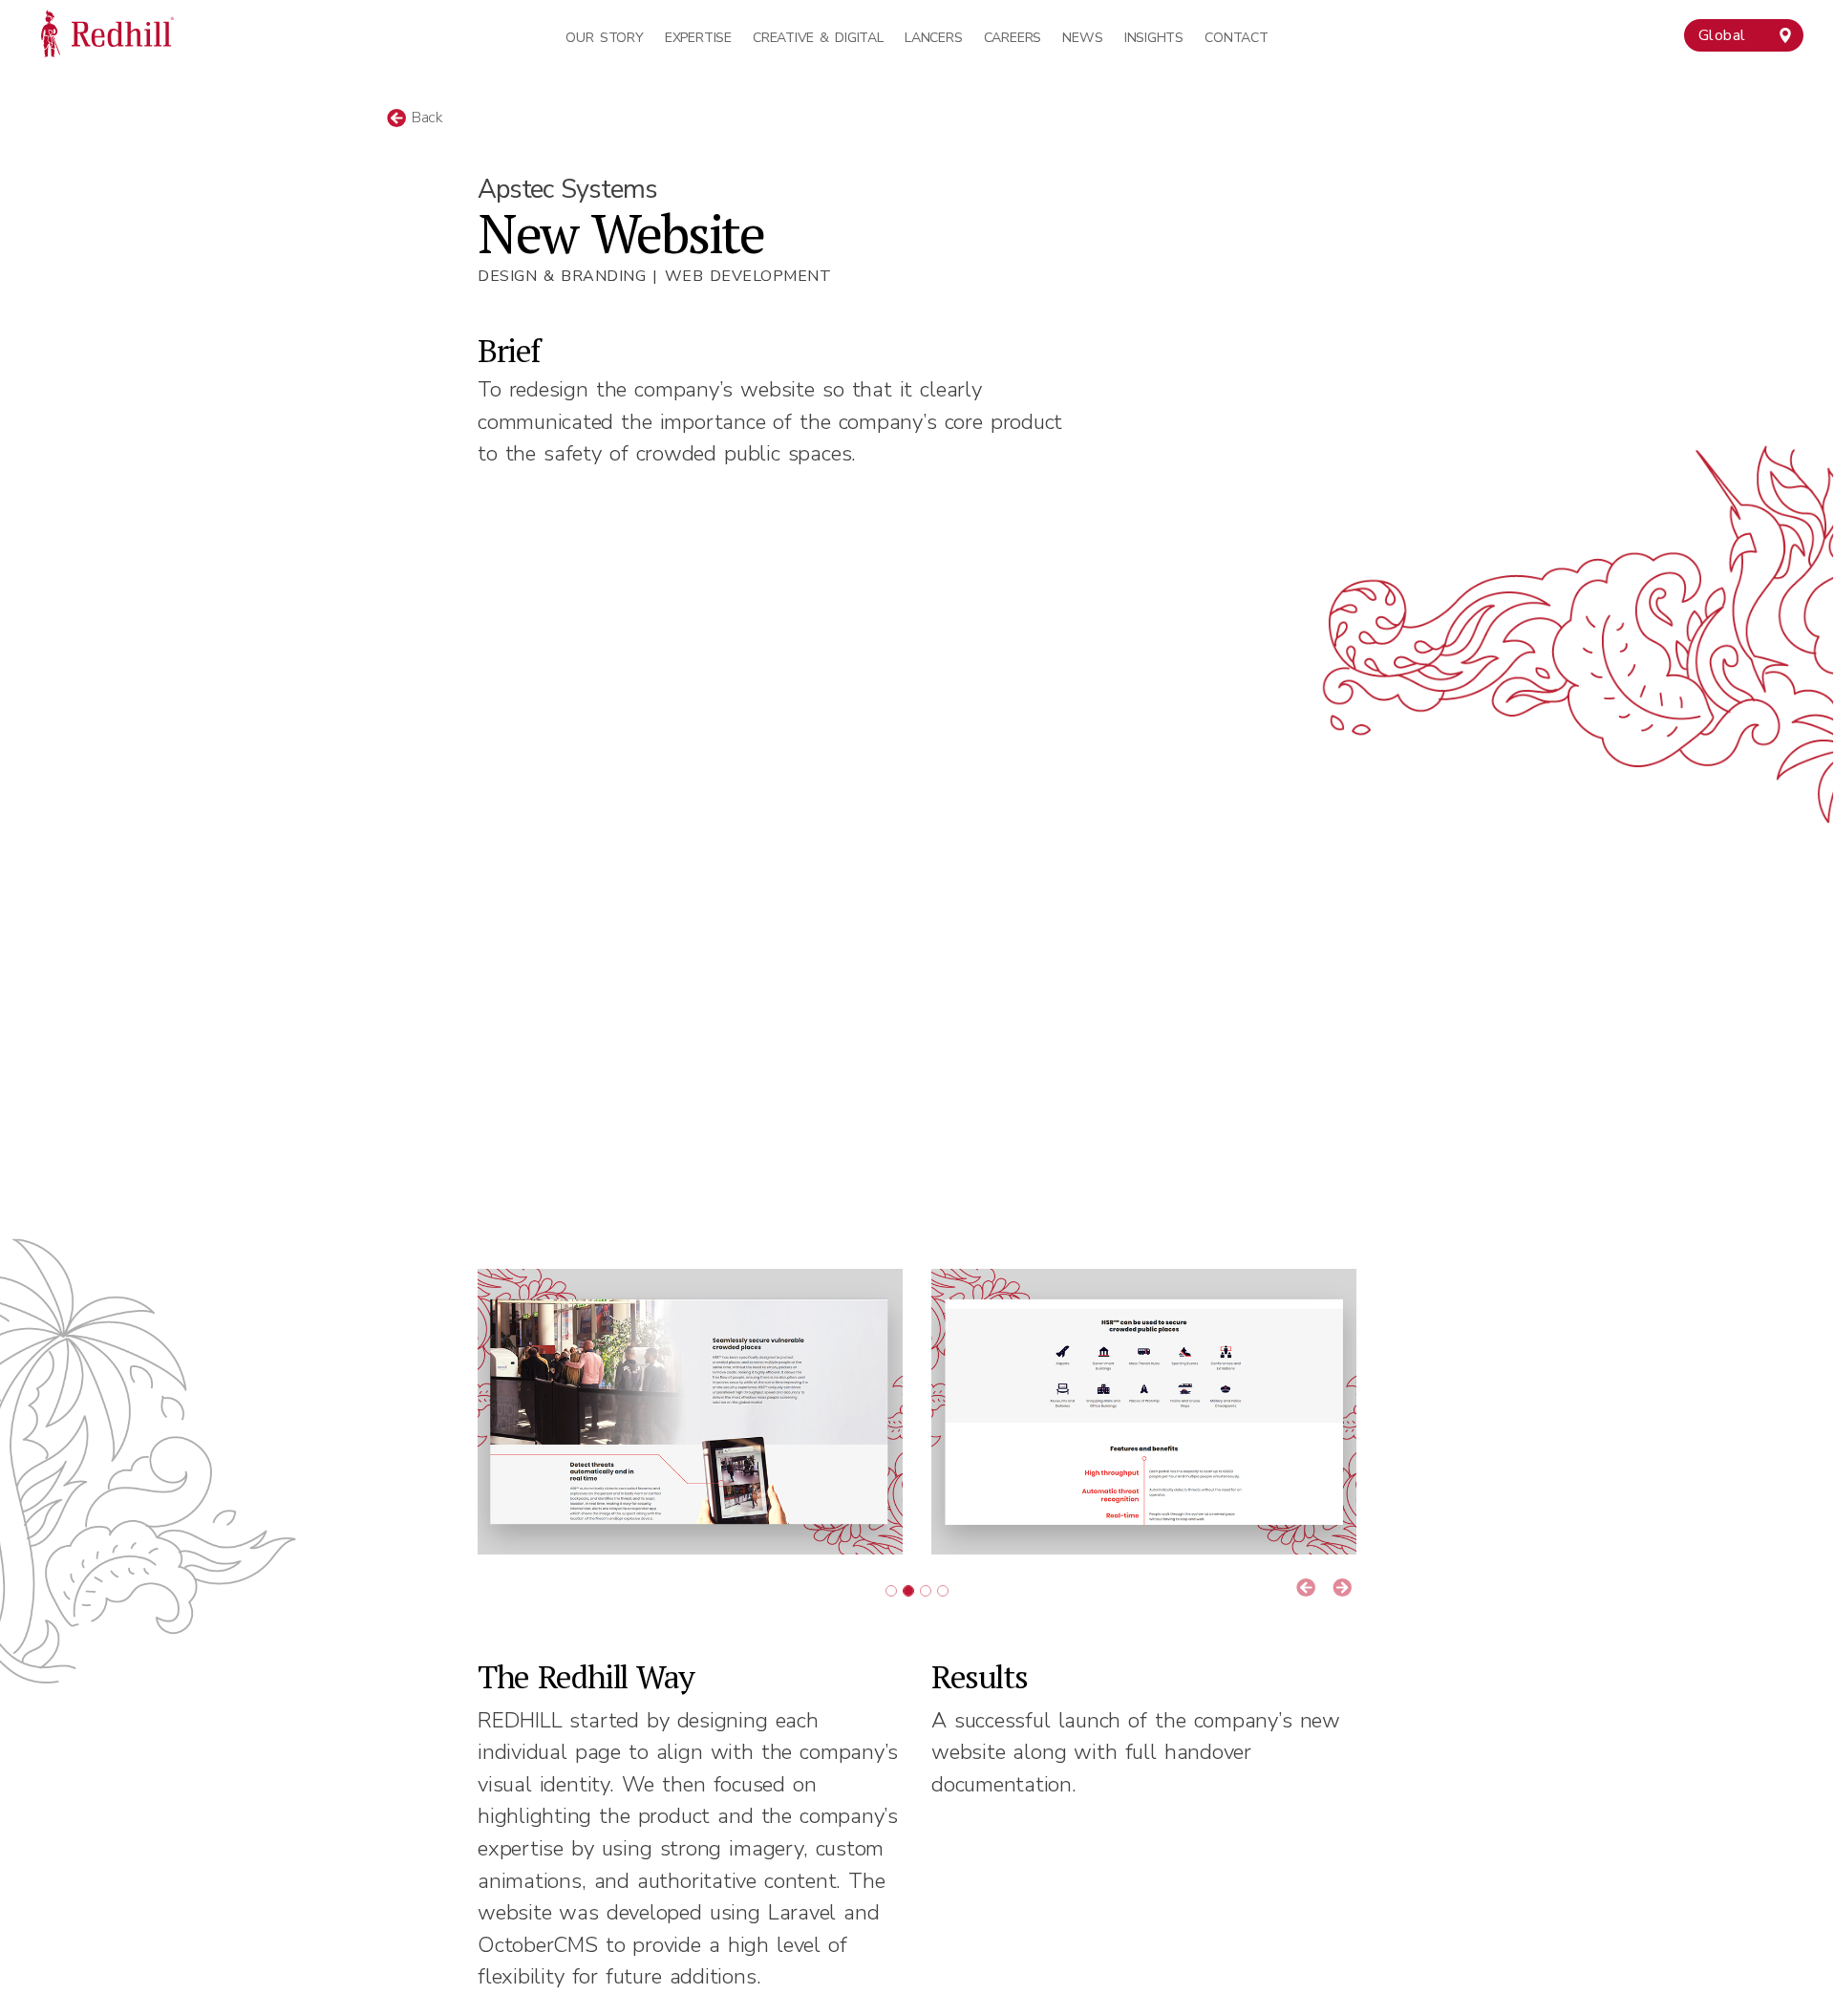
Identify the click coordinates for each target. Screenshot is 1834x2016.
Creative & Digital (818, 38)
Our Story (604, 38)
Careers (1013, 38)
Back (425, 118)
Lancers (933, 38)
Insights (1154, 38)
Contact (1236, 38)
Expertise (698, 38)
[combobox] (1744, 35)
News (1082, 38)
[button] (1306, 1589)
